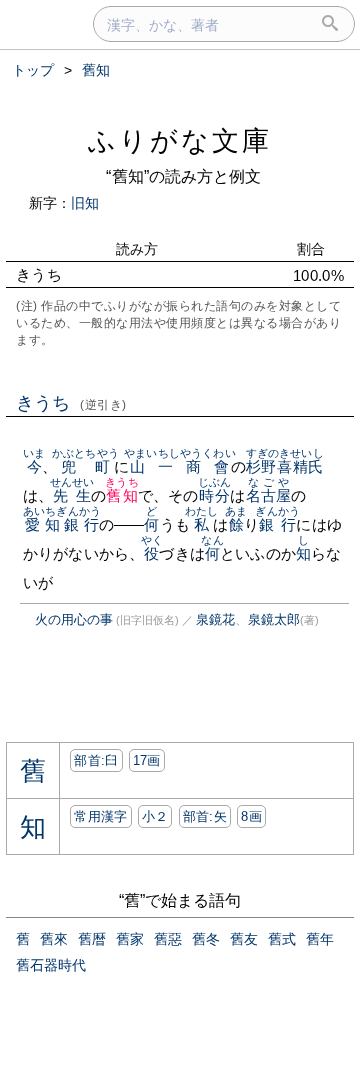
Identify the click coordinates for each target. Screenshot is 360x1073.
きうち (71, 403)
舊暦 (92, 939)
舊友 (244, 939)
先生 (72, 495)
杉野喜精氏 (285, 466)
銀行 (277, 524)
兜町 (85, 466)
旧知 (85, 203)
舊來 (54, 939)
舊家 (130, 939)
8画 (251, 816)
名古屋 (268, 495)
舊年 (320, 939)
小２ (155, 816)
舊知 (121, 495)
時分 (214, 495)
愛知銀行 (62, 524)
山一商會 (180, 466)
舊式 (282, 939)
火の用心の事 (74, 619)
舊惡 (168, 939)
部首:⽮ (205, 816)
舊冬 (206, 939)
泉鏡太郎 (274, 619)
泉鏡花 (215, 619)
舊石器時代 (51, 965)
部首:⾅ (96, 760)
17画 (147, 760)
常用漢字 (100, 816)
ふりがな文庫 (180, 140)
